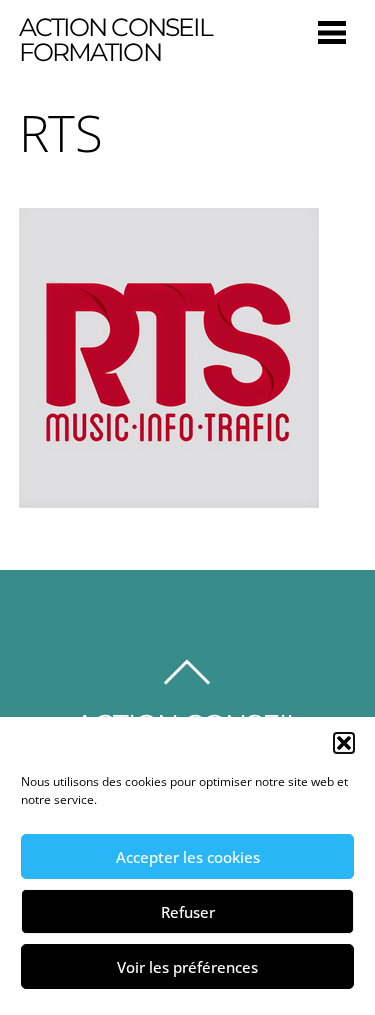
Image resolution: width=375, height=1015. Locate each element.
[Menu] (332, 31)
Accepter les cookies (188, 857)
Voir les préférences (187, 967)
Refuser (188, 912)
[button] (344, 743)
